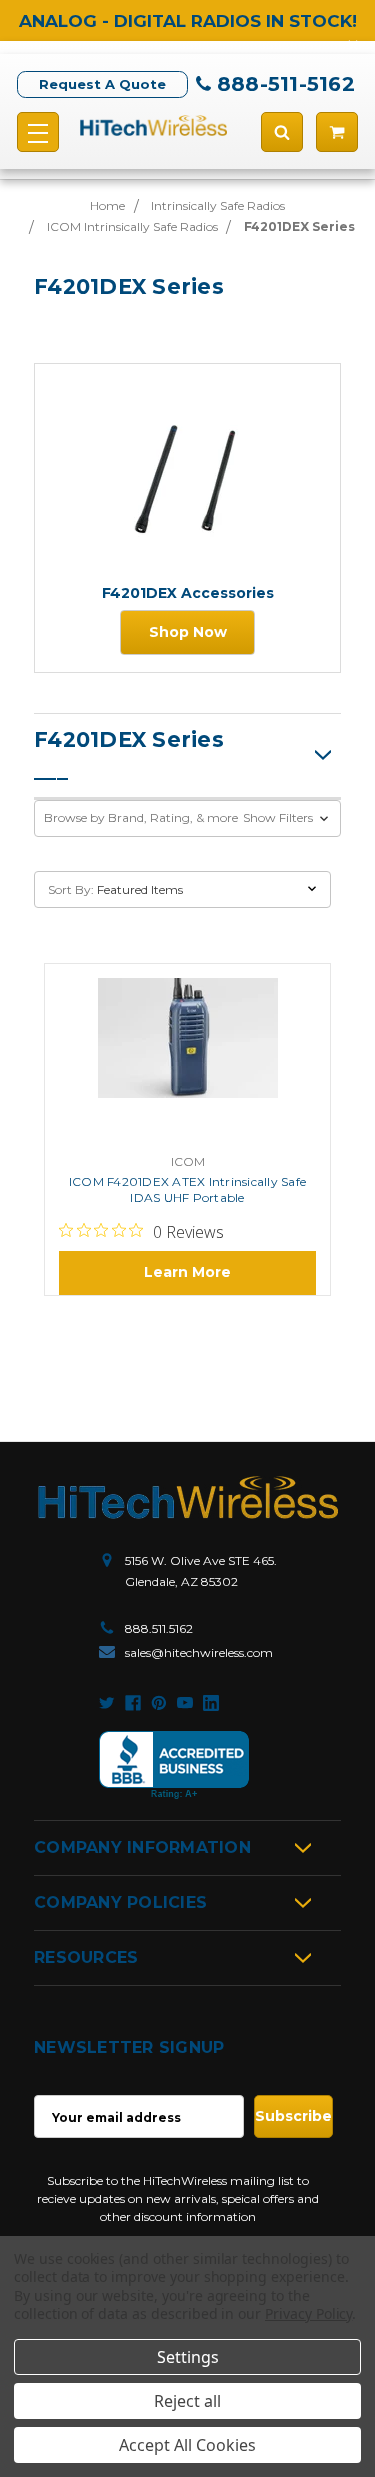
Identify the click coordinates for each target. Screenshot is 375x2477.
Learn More (187, 1272)
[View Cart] (337, 132)
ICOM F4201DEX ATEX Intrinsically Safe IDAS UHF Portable (187, 1189)
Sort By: (71, 889)
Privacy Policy (308, 2313)
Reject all (187, 2401)
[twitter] (107, 1703)
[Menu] (38, 132)
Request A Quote (102, 84)
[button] (187, 818)
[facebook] (133, 1703)
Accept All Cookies (187, 2445)
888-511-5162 (286, 84)
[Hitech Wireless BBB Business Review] (174, 1765)
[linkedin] (211, 1703)
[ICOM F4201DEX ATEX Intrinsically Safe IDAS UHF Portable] (188, 1061)
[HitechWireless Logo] (153, 125)
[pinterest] (159, 1703)
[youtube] (185, 1703)
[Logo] (188, 1497)
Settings (188, 2357)
